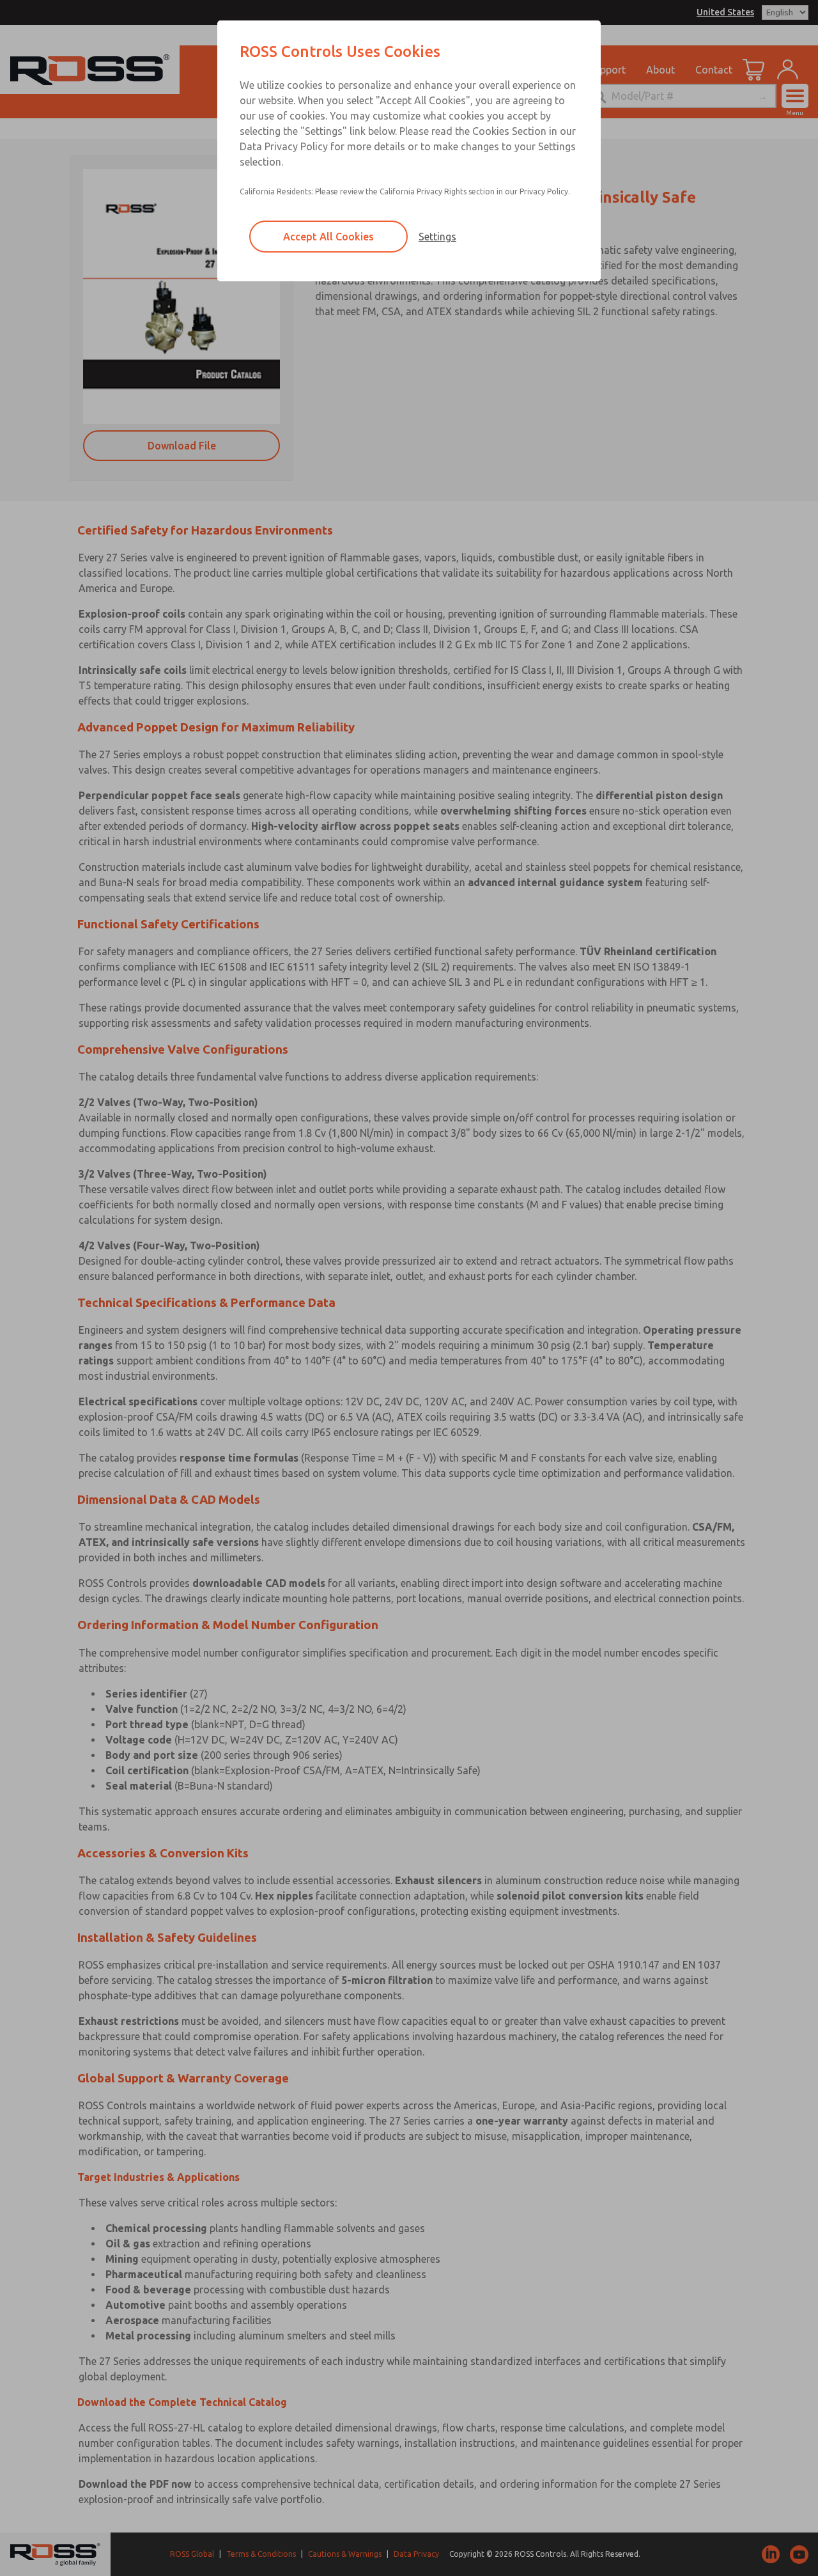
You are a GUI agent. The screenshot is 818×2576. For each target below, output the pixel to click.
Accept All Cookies (328, 237)
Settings (437, 237)
